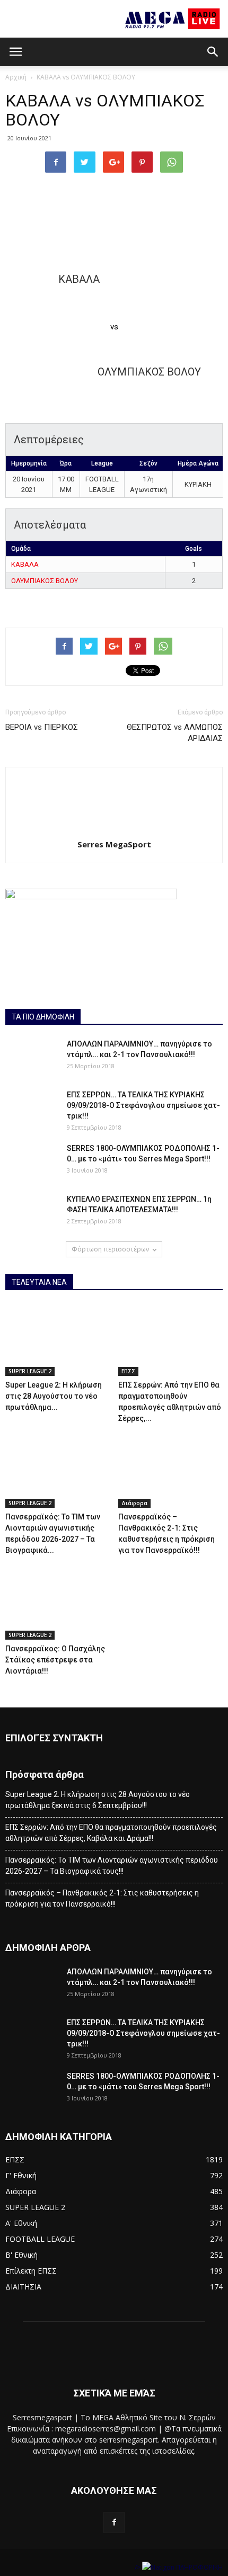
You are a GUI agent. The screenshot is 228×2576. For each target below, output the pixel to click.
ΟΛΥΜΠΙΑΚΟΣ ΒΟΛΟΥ (45, 581)
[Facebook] (114, 2523)
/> (138, 2567)
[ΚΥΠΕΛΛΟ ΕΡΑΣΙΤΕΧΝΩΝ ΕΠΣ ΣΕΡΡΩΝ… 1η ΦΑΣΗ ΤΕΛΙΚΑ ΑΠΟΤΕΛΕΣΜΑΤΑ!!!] (32, 1212)
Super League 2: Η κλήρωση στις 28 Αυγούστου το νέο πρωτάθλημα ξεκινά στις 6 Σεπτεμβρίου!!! (98, 1800)
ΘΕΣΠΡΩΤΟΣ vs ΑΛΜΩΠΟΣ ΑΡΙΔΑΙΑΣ (175, 733)
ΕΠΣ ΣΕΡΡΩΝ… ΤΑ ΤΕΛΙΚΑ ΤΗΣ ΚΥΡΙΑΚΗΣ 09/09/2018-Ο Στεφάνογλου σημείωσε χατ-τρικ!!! (143, 1105)
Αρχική (16, 77)
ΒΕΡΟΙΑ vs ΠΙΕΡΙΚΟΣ (42, 727)
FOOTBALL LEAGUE (40, 2239)
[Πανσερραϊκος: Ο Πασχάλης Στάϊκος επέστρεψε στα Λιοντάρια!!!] (58, 1604)
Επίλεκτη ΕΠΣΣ (31, 2271)
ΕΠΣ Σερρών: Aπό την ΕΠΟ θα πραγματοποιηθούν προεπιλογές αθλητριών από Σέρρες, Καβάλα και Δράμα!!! (111, 1833)
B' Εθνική (21, 2255)
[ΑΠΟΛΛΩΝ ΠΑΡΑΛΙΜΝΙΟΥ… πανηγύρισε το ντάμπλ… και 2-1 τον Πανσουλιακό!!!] (32, 1057)
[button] (213, 52)
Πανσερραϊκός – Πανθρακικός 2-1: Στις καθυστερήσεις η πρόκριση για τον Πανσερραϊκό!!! (102, 1898)
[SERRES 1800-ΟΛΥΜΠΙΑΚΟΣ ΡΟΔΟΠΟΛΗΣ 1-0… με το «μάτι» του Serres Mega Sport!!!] (32, 1161)
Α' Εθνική (21, 2223)
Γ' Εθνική (21, 2175)
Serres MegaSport (114, 844)
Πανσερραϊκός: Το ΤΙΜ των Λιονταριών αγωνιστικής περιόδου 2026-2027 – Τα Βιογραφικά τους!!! (112, 1866)
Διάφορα (134, 1503)
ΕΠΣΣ (128, 1371)
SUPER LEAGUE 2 (30, 1371)
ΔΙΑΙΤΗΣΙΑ (23, 2287)
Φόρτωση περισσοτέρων (110, 1249)
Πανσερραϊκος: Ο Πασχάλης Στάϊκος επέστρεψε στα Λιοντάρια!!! (55, 1660)
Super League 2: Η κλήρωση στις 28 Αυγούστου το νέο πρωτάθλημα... (54, 1396)
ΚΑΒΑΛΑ (25, 564)
